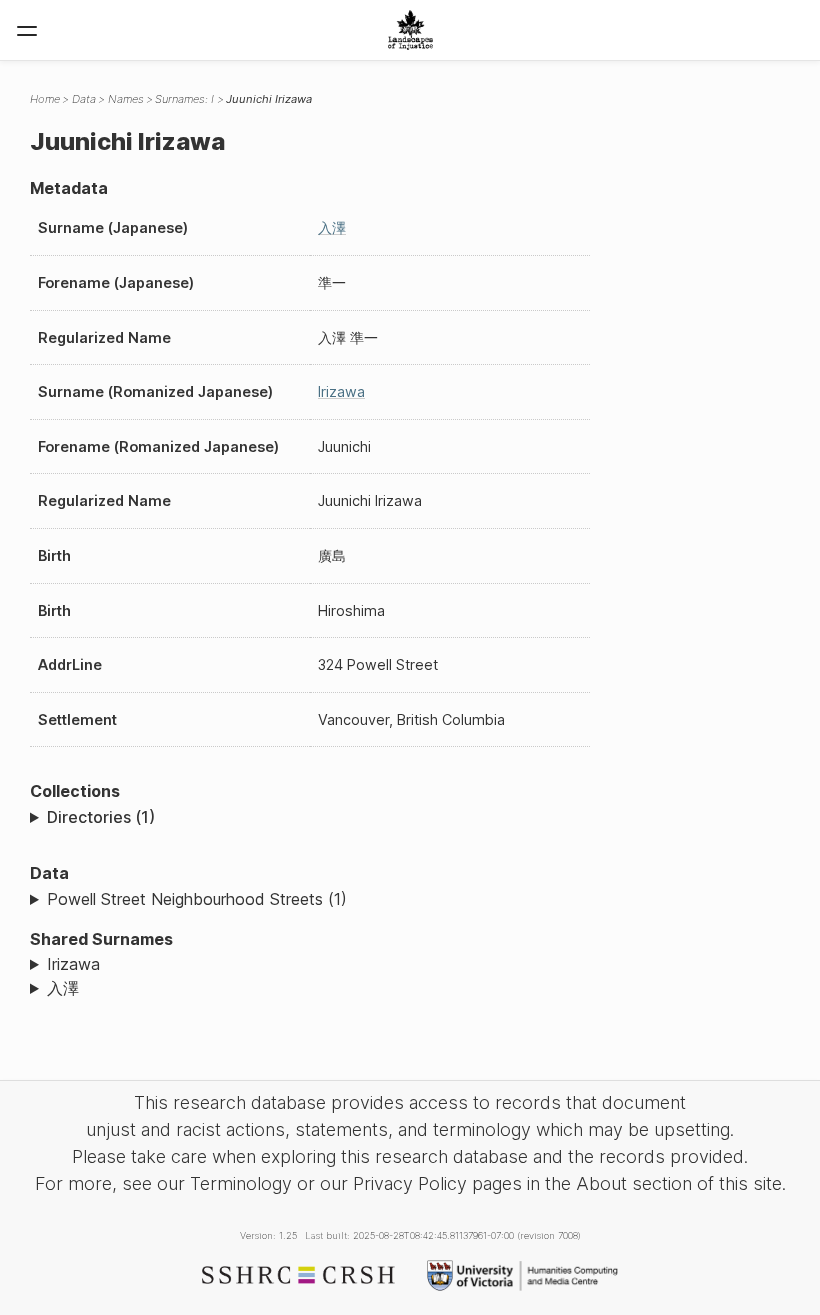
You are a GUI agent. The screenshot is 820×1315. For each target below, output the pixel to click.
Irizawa (341, 391)
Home (45, 99)
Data (84, 99)
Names (126, 99)
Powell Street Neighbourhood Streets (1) (197, 899)
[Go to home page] (410, 30)
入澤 (332, 227)
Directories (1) (101, 817)
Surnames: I (184, 99)
